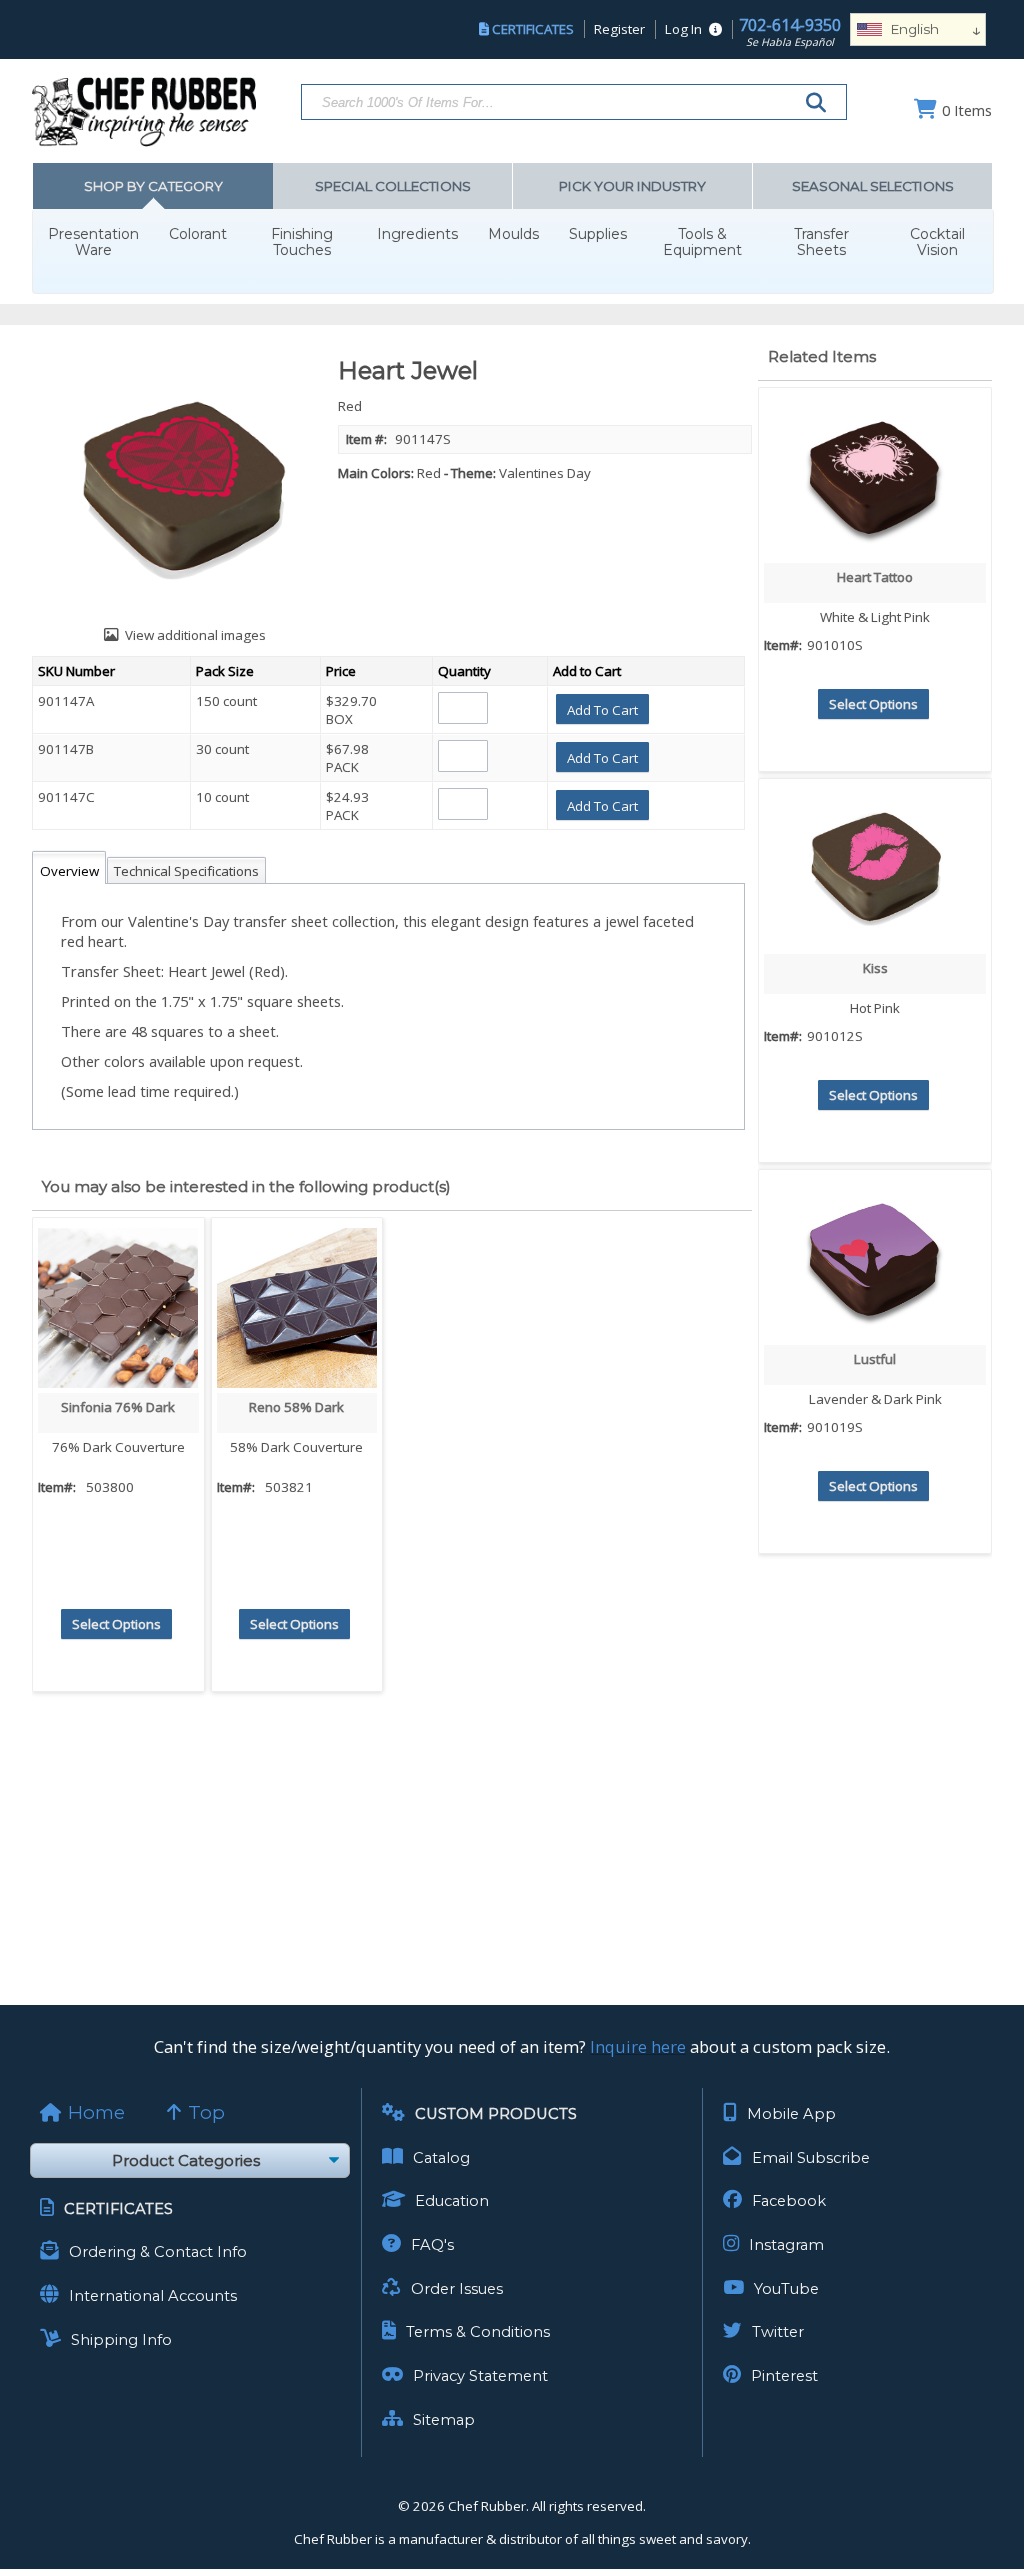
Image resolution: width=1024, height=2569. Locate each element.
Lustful (875, 1359)
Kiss (875, 968)
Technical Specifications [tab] (186, 871)
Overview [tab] (69, 871)
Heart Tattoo (875, 577)
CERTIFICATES (533, 29)
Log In (683, 29)
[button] (602, 709)
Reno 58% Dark (296, 1407)
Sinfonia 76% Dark (118, 1407)
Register (619, 29)
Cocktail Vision (937, 242)
